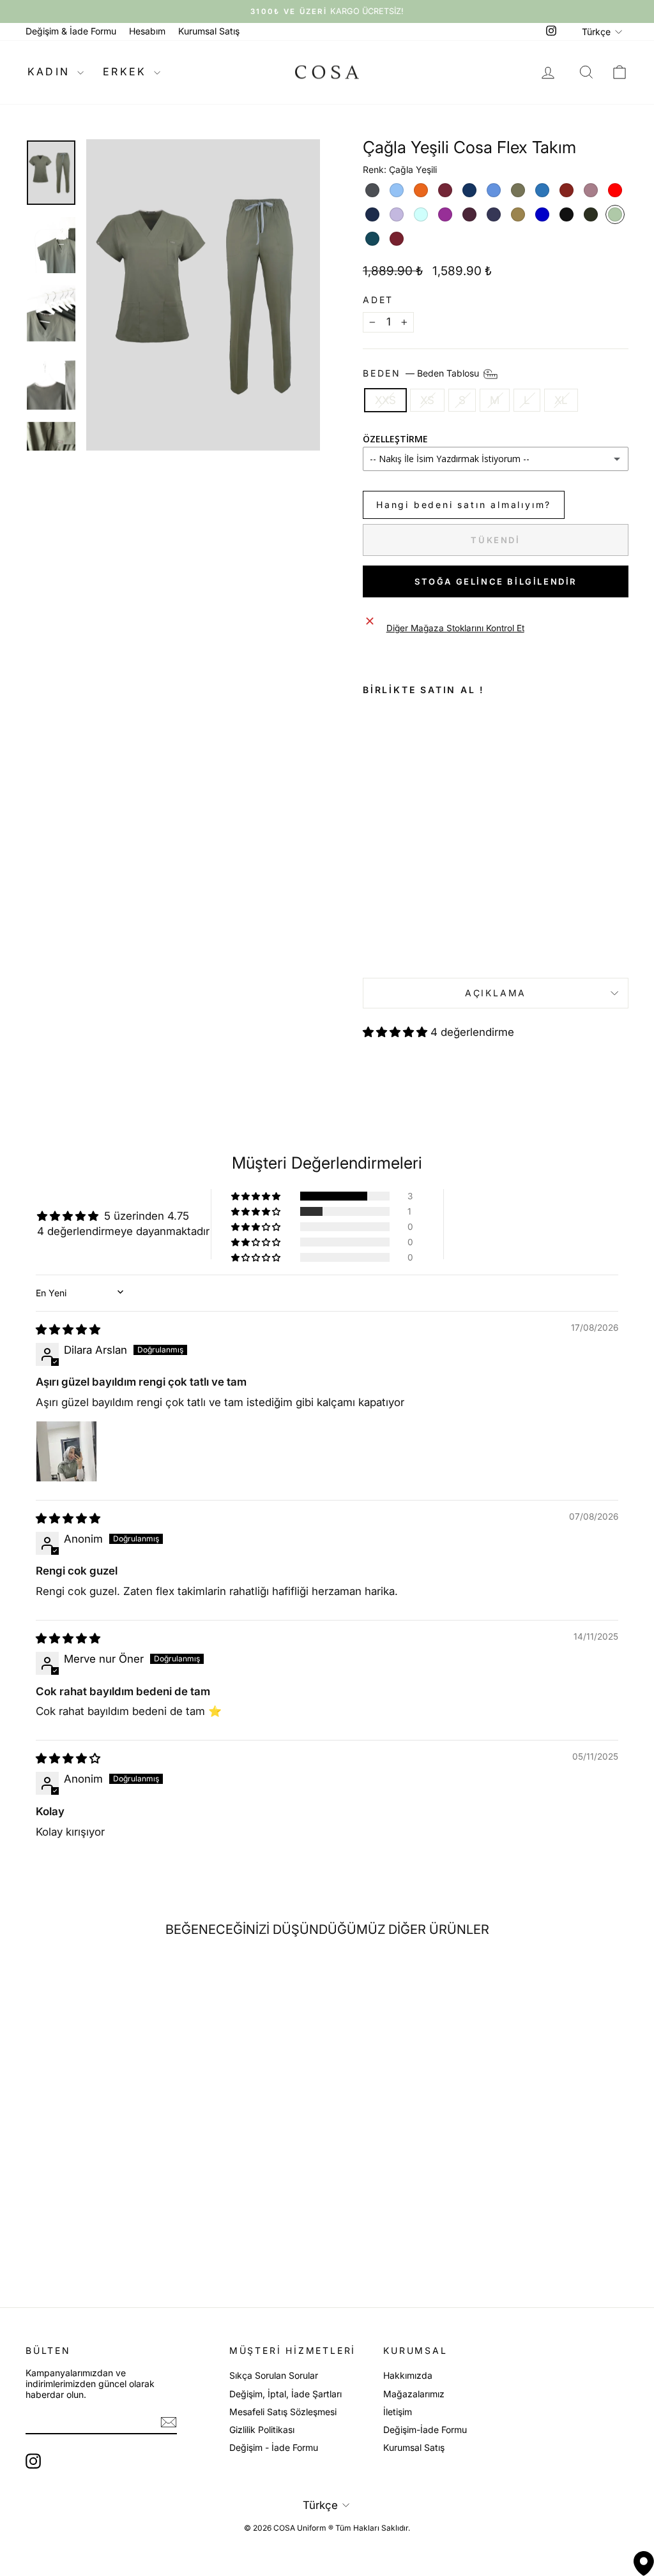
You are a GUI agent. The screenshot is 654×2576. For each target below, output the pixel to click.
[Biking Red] (397, 239)
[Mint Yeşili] (421, 214)
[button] (397, 1032)
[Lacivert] (372, 214)
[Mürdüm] (469, 214)
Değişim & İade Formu (71, 31)
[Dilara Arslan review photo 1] (66, 1451)
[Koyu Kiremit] (567, 190)
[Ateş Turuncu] (421, 190)
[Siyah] (567, 214)
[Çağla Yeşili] (615, 214)
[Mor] (445, 214)
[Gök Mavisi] (494, 190)
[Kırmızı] (615, 190)
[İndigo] (542, 190)
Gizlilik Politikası (262, 2430)
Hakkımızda (408, 2375)
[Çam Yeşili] (591, 214)
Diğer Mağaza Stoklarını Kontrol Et (455, 628)
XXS (385, 400)
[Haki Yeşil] (518, 190)
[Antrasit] (372, 190)
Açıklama (496, 993)
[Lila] (397, 214)
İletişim (398, 2412)
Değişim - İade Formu (274, 2447)
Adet (378, 300)
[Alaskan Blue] (397, 190)
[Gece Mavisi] (469, 190)
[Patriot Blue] (494, 214)
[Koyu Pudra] (591, 190)
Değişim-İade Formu (425, 2430)
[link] (401, 875)
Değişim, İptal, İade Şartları (285, 2394)
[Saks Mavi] (542, 214)
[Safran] (518, 214)
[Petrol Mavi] (372, 239)
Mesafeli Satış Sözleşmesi (283, 2412)
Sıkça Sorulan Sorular (274, 2375)
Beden (422, 372)
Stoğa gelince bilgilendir (496, 581)
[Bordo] (445, 190)
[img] (68, 1329)
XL (561, 400)
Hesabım (147, 31)
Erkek (127, 71)
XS (427, 400)
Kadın (51, 71)
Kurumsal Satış (209, 31)
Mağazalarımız (414, 2394)
